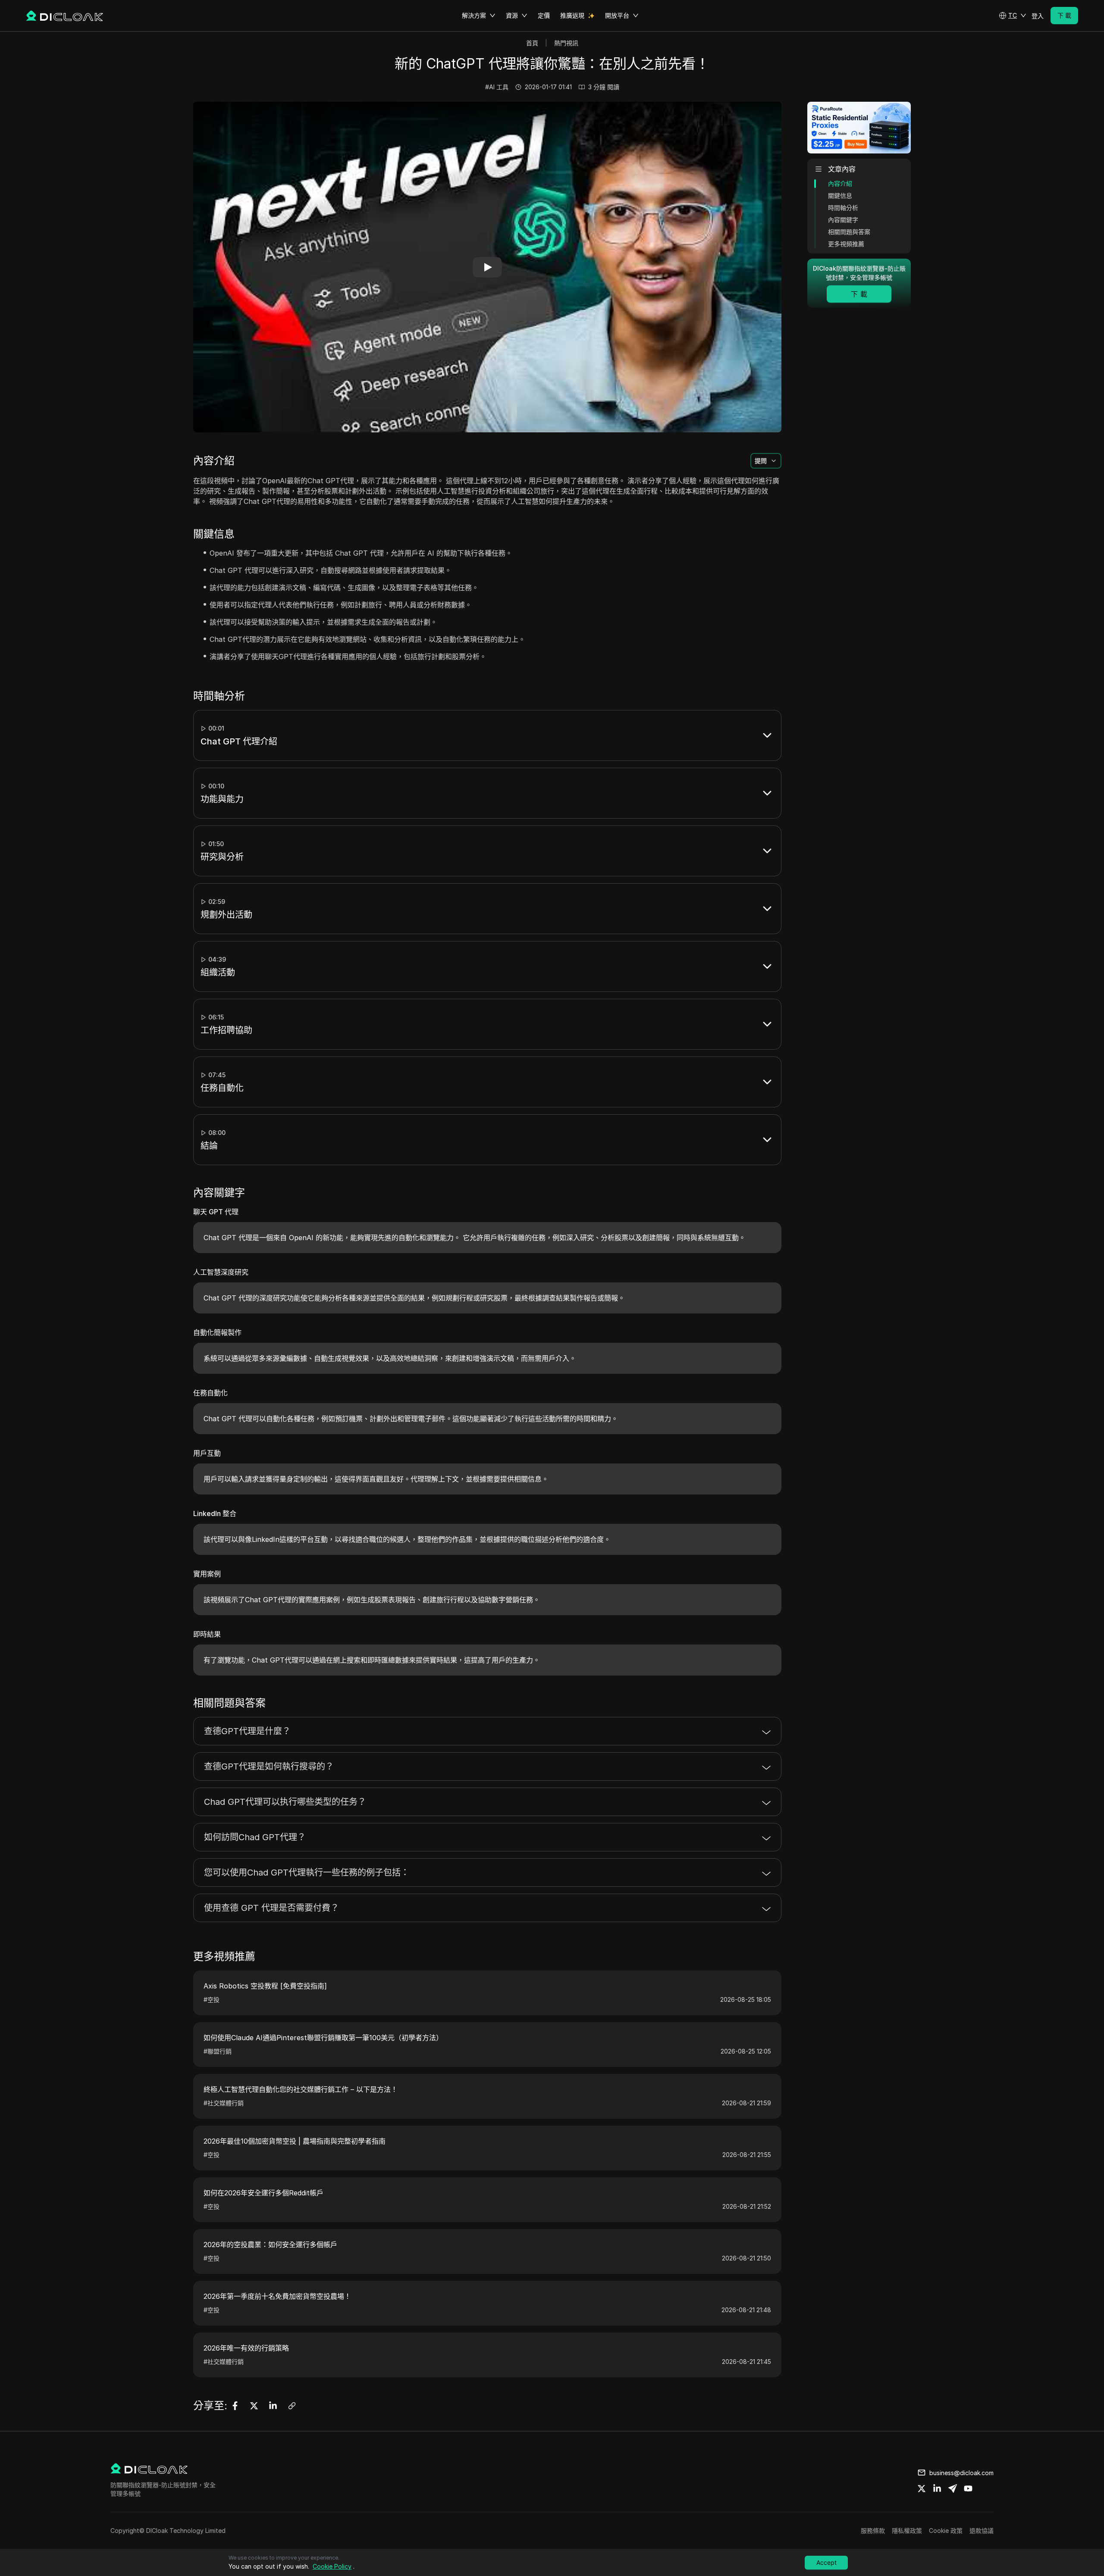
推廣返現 (572, 15)
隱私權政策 (907, 2531)
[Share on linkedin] (937, 2488)
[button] (1013, 16)
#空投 (212, 1999)
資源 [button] (512, 15)
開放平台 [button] (617, 15)
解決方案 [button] (474, 15)
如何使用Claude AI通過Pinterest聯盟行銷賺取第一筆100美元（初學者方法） (323, 2038)
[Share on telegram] (953, 2488)
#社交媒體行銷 (224, 2103)
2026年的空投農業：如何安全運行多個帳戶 (270, 2245)
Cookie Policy (332, 2566)
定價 (544, 15)
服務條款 (873, 2531)
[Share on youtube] (968, 2488)
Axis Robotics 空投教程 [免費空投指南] (265, 1986)
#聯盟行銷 (218, 2051)
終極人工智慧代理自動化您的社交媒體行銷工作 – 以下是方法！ (301, 2089)
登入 (1038, 16)
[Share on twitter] (922, 2488)
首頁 (532, 43)
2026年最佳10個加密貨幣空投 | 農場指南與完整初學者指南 (295, 2141)
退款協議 (982, 2531)
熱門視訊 (566, 43)
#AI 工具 (497, 87)
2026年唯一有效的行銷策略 (246, 2348)
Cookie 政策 (946, 2531)
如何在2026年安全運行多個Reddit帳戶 (263, 2193)
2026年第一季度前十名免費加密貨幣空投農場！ (277, 2296)
